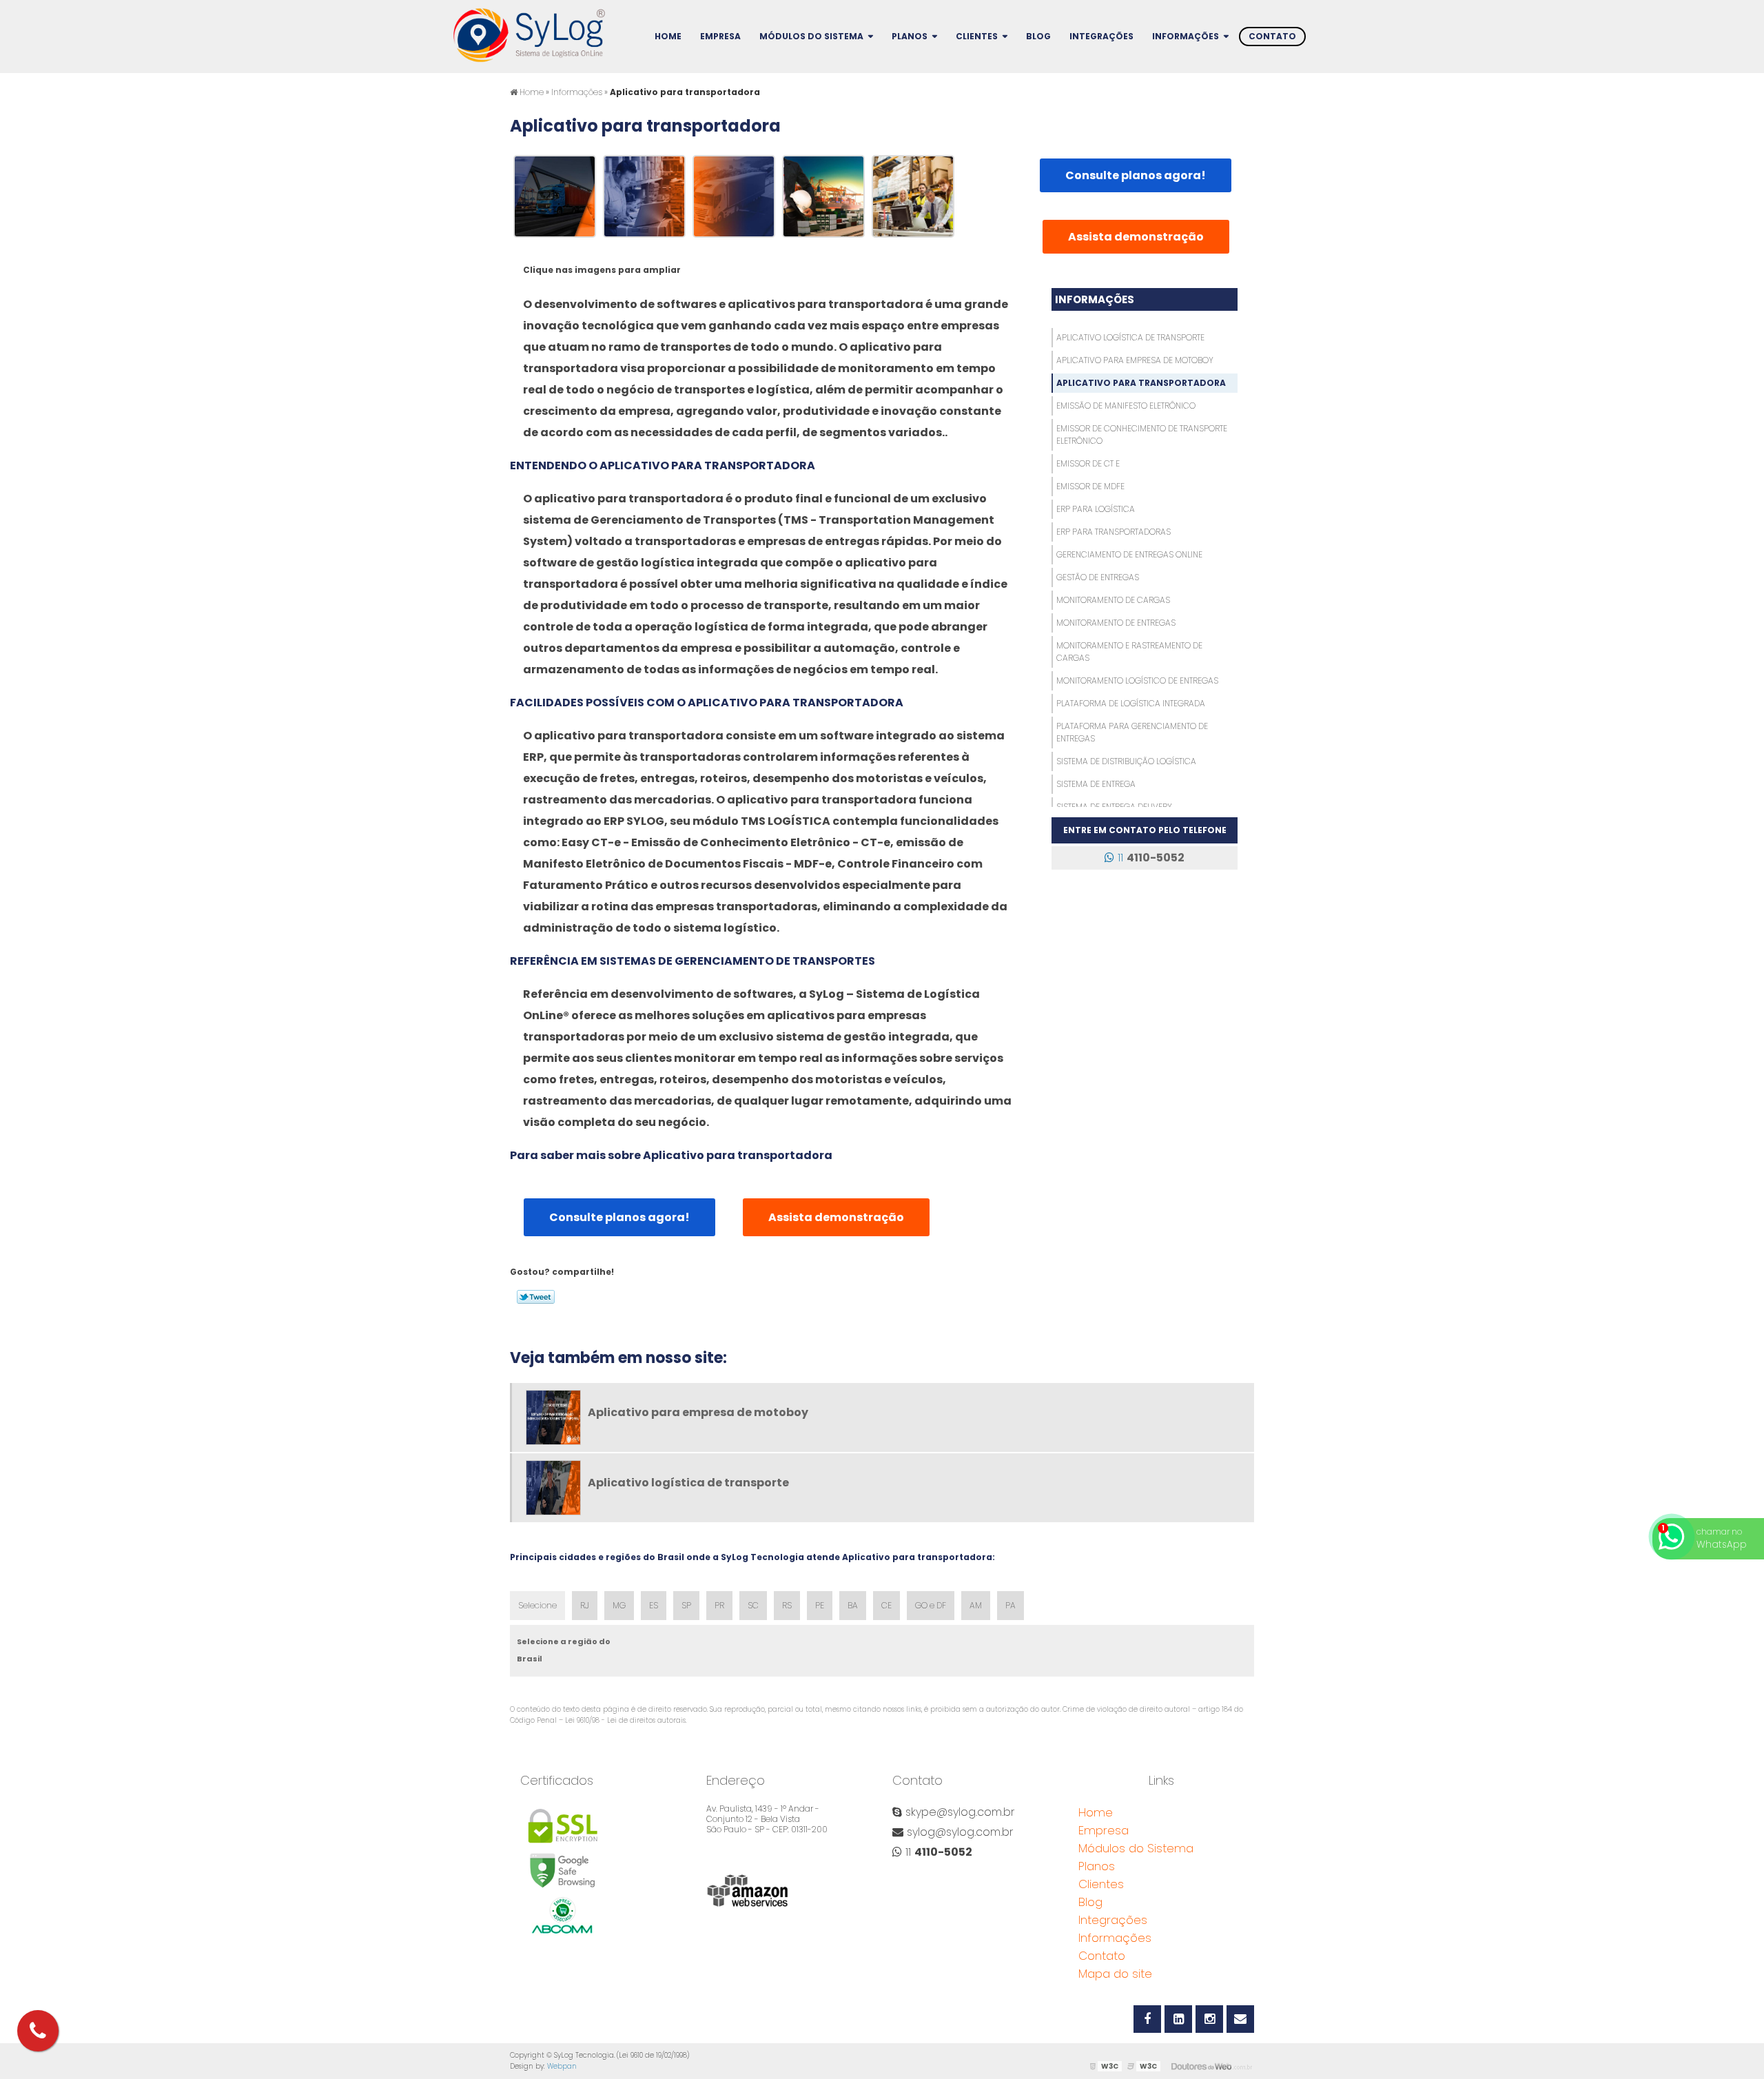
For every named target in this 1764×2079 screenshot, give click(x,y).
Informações (1186, 36)
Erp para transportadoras (1114, 532)
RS (787, 1605)
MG (619, 1605)
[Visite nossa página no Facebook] (1147, 2019)
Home (668, 36)
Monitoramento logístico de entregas (1137, 680)
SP (686, 1605)
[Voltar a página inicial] (529, 35)
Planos (910, 36)
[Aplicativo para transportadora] (555, 195)
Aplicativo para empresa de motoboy (1135, 360)
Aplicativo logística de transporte (1130, 337)
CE (886, 1605)
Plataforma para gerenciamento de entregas (1132, 732)
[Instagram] (1209, 2019)
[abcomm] (563, 1915)
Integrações (1101, 36)
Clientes (977, 36)
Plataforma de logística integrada (1131, 703)
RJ (585, 1605)
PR (719, 1605)
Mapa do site (1115, 1974)
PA (1011, 1605)
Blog (1038, 36)
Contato (1272, 36)
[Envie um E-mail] (1240, 2019)
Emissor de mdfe (1090, 486)
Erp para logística (1096, 509)
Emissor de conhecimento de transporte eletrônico (1142, 434)
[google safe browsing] (563, 1870)
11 (1149, 858)
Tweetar (536, 1297)
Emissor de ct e (1088, 463)
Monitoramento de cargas (1113, 600)
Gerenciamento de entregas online (1129, 554)
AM (976, 1605)
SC (753, 1605)
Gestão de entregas (1098, 577)
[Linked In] (1178, 2019)
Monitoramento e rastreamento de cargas (1129, 652)
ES (654, 1605)
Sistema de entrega (1096, 784)
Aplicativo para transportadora (1141, 383)
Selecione (537, 1605)
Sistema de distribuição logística (1126, 761)
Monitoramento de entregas (1116, 623)
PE (820, 1605)
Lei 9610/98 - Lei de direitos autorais (625, 1720)
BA (853, 1605)
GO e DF (931, 1605)
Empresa (720, 36)
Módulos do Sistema (811, 36)
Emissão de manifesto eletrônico (1126, 406)
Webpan (562, 2066)
